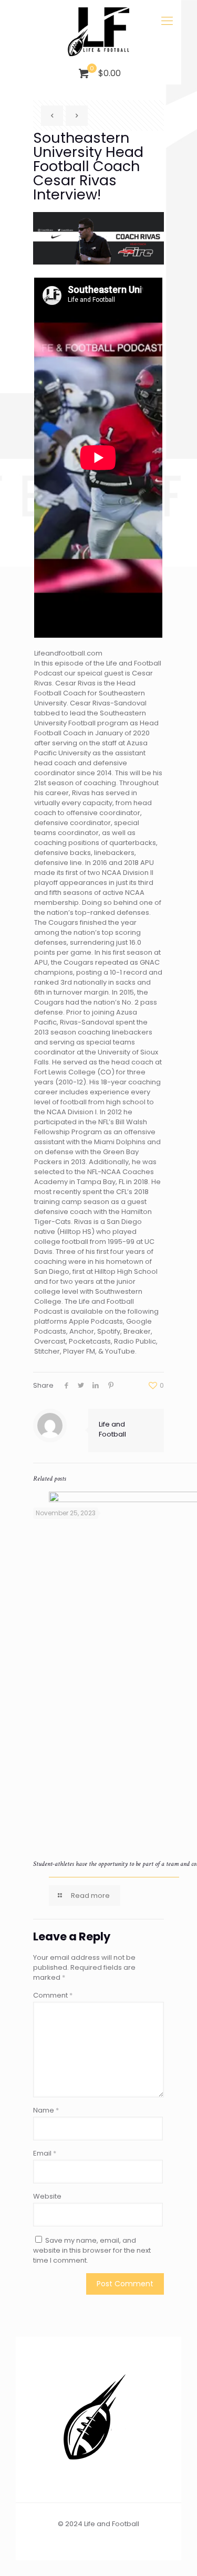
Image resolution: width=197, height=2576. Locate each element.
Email (45, 2153)
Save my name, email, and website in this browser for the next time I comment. (92, 2250)
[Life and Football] (98, 31)
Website (47, 2196)
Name (46, 2110)
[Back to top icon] (175, 2554)
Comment (53, 1995)
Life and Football (112, 1429)
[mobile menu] (167, 21)
